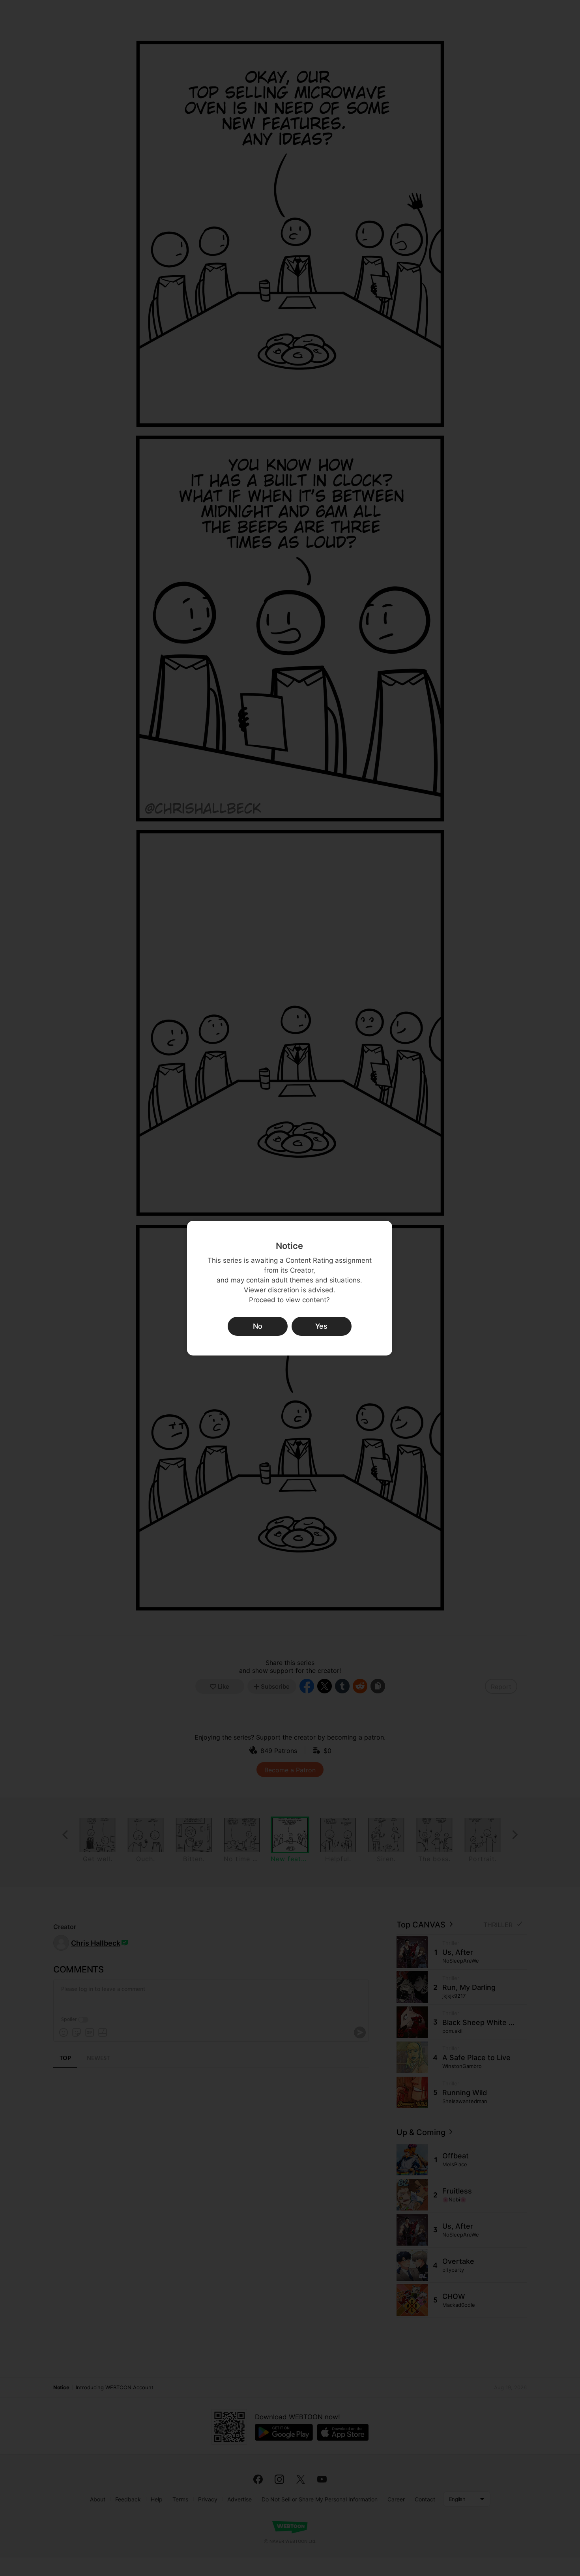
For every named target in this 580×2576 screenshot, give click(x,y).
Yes (321, 1326)
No (258, 1326)
